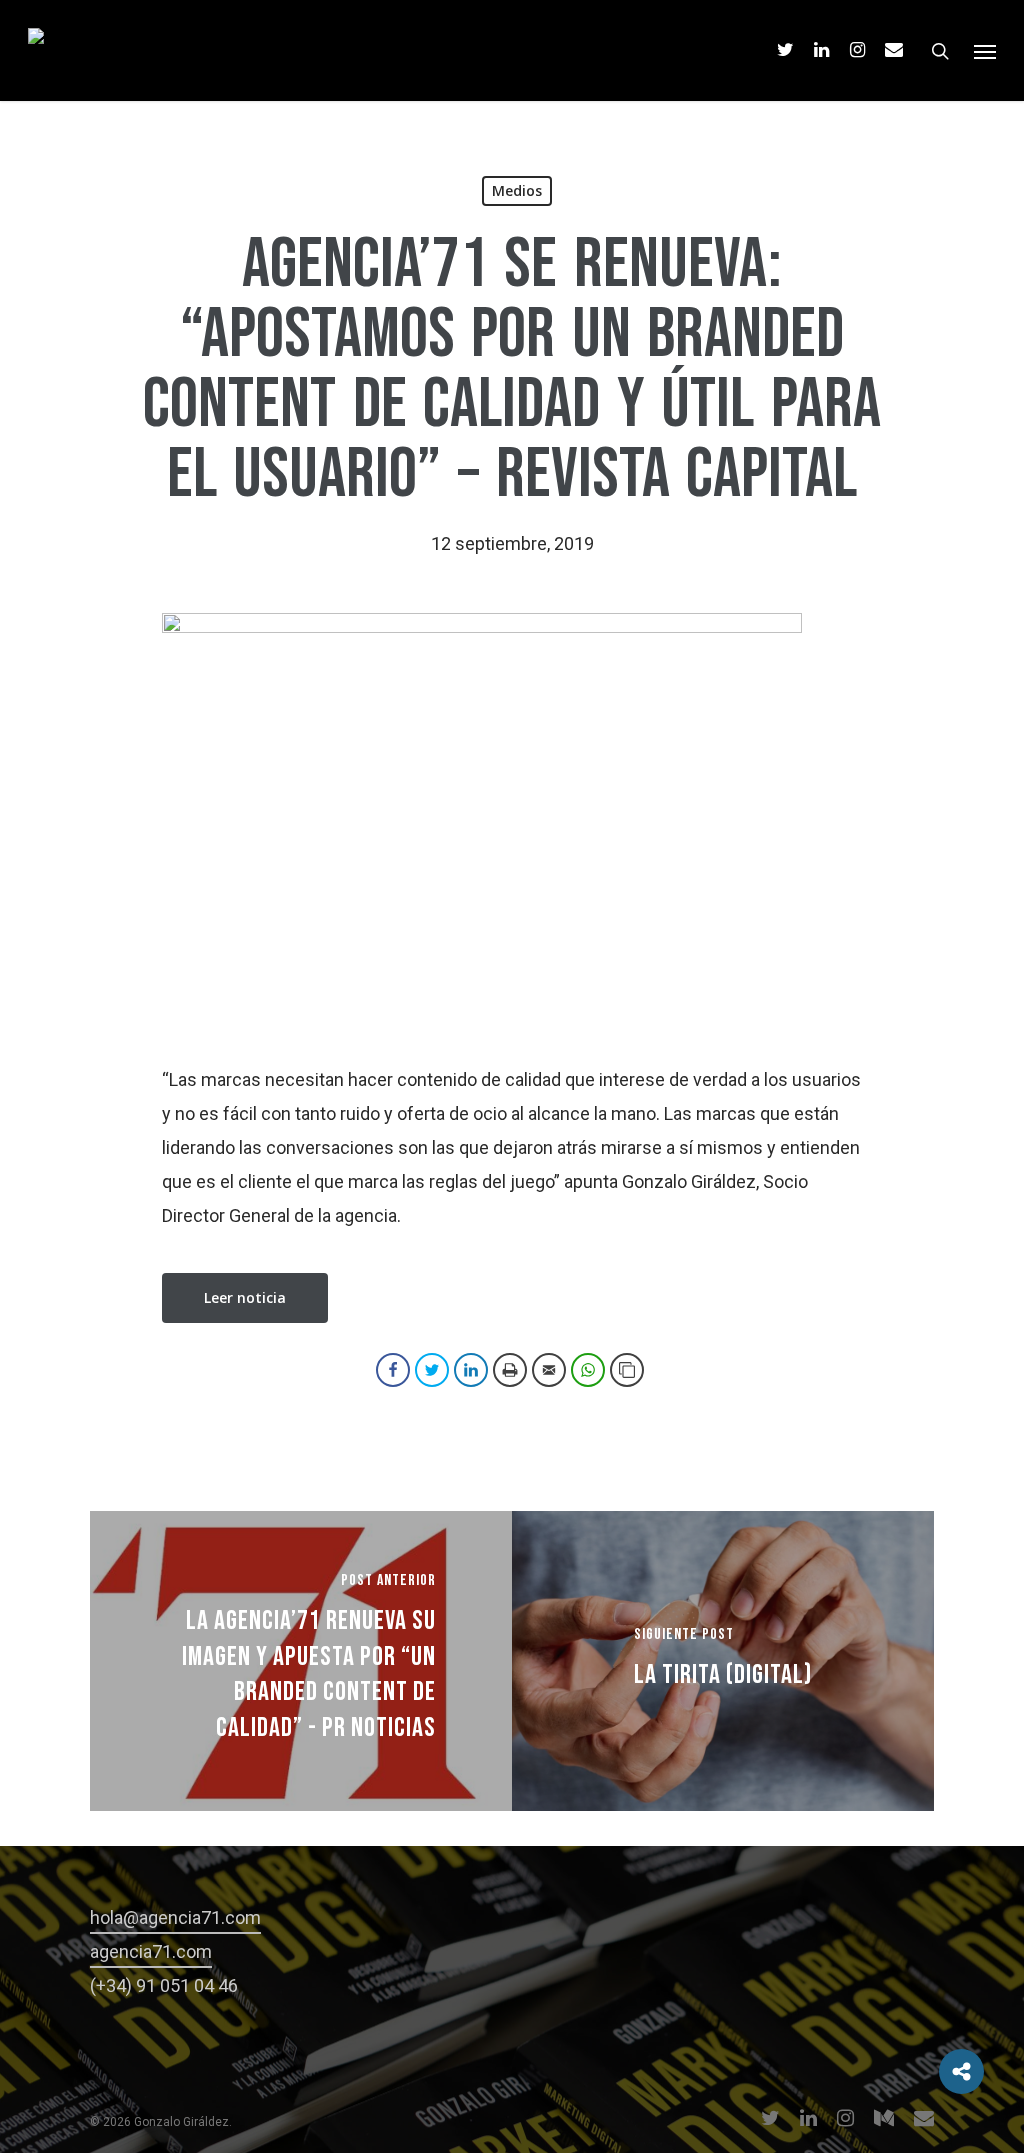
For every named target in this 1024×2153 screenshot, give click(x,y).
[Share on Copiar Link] (627, 1370)
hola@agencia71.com (175, 1917)
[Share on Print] (510, 1370)
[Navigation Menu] (985, 51)
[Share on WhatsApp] (588, 1370)
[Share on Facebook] (393, 1370)
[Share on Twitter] (432, 1370)
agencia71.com (151, 1951)
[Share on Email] (549, 1370)
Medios (517, 190)
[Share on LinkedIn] (471, 1370)
